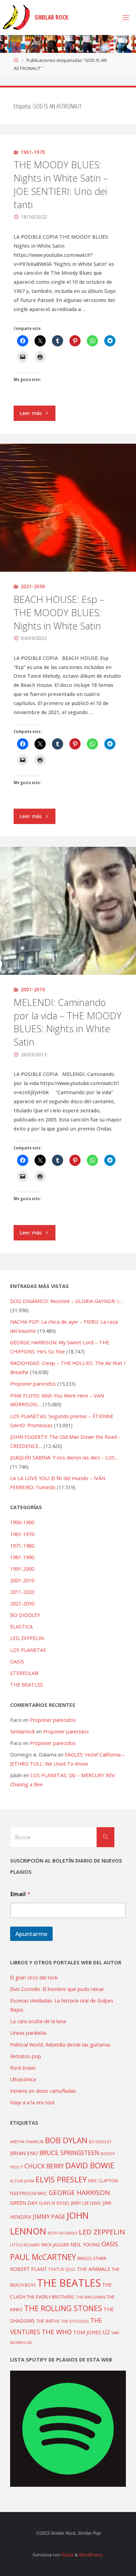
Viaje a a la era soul (32, 2102)
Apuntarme (31, 1934)
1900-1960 (22, 1522)
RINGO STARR (92, 2258)
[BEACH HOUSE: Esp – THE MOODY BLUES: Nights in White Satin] (68, 508)
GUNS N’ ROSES (54, 2203)
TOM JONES (87, 2332)
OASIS (17, 1662)
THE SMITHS (48, 2321)
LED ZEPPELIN (27, 1638)
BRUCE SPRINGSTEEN (69, 2153)
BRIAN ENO (24, 2153)
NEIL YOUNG (85, 2244)
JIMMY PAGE (49, 2217)
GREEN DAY (24, 2203)
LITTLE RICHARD (25, 2245)
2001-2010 (33, 989)
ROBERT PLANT (29, 2269)
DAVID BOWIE (90, 2165)
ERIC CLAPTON (103, 2181)
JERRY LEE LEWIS (86, 2203)
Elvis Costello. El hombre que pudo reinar (57, 1989)
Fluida (67, 2555)
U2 (106, 2332)
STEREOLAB (24, 1673)
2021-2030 (33, 586)
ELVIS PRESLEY (61, 2179)
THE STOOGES (75, 2321)
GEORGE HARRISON (79, 2193)
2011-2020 (22, 1592)
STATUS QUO (62, 2269)
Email (20, 1894)
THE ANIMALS (93, 2269)
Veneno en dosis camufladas (43, 2091)
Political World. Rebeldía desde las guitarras (60, 2045)
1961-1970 (33, 152)
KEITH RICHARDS (63, 2233)
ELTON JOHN (22, 2181)
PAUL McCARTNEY (43, 2257)
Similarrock (22, 1732)
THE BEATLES (27, 1685)
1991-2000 (22, 1569)
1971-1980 (22, 1546)
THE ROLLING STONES (63, 2308)
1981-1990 (22, 1557)
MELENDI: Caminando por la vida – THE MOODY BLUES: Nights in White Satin (68, 1022)
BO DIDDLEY (25, 1615)
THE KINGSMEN (91, 2297)
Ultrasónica (23, 2079)
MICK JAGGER (55, 2245)
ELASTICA (21, 1627)
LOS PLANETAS (28, 1650)
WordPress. (91, 2555)
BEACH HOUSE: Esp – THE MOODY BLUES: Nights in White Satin (59, 613)
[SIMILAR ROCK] (16, 17)
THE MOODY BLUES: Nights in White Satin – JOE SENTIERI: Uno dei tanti (61, 184)
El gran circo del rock (34, 1977)
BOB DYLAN (66, 2140)
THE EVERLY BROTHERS (51, 2297)
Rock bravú (23, 2068)
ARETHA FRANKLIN (27, 2142)
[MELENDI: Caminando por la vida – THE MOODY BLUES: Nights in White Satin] (68, 911)
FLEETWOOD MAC (29, 2193)
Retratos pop (26, 2056)
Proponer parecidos (53, 1720)
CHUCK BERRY (44, 2166)
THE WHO (57, 2332)
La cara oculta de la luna (38, 2021)
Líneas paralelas (28, 2033)
